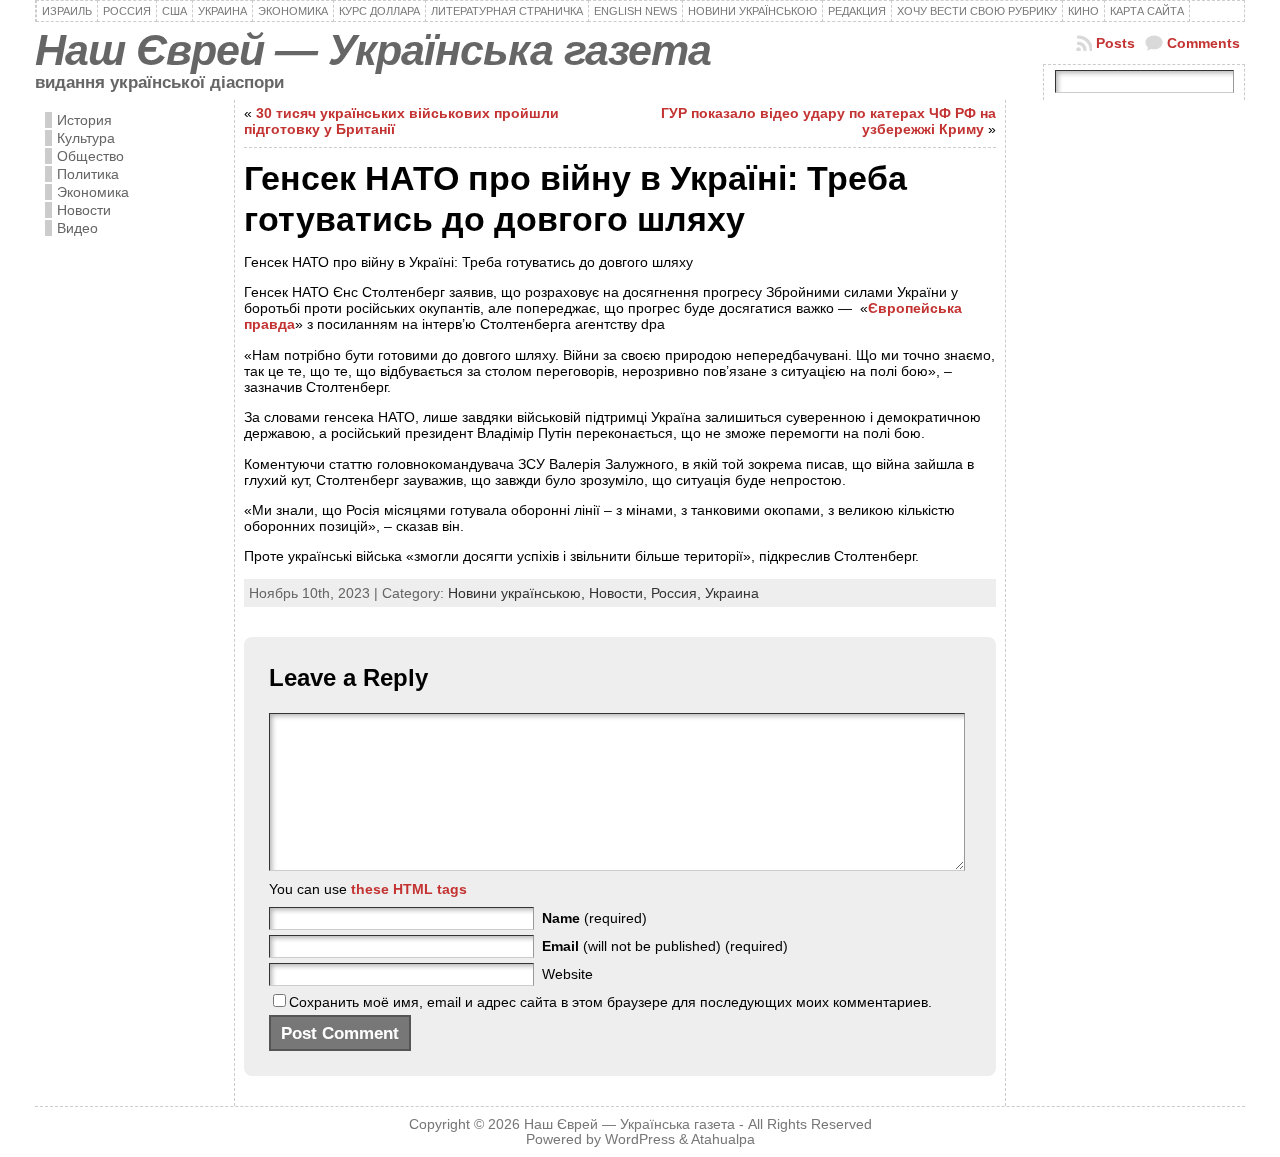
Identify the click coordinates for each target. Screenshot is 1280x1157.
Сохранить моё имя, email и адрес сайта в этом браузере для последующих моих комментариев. (610, 1002)
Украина (732, 593)
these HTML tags (409, 889)
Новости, (620, 593)
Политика (88, 174)
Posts (1115, 43)
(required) (594, 918)
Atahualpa (723, 1139)
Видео (77, 228)
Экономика (93, 192)
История (84, 120)
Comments (1203, 43)
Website (567, 974)
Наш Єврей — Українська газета (373, 50)
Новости (84, 210)
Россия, (678, 593)
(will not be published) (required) (665, 946)
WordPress (640, 1139)
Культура (86, 138)
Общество (90, 156)
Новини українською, (518, 593)
